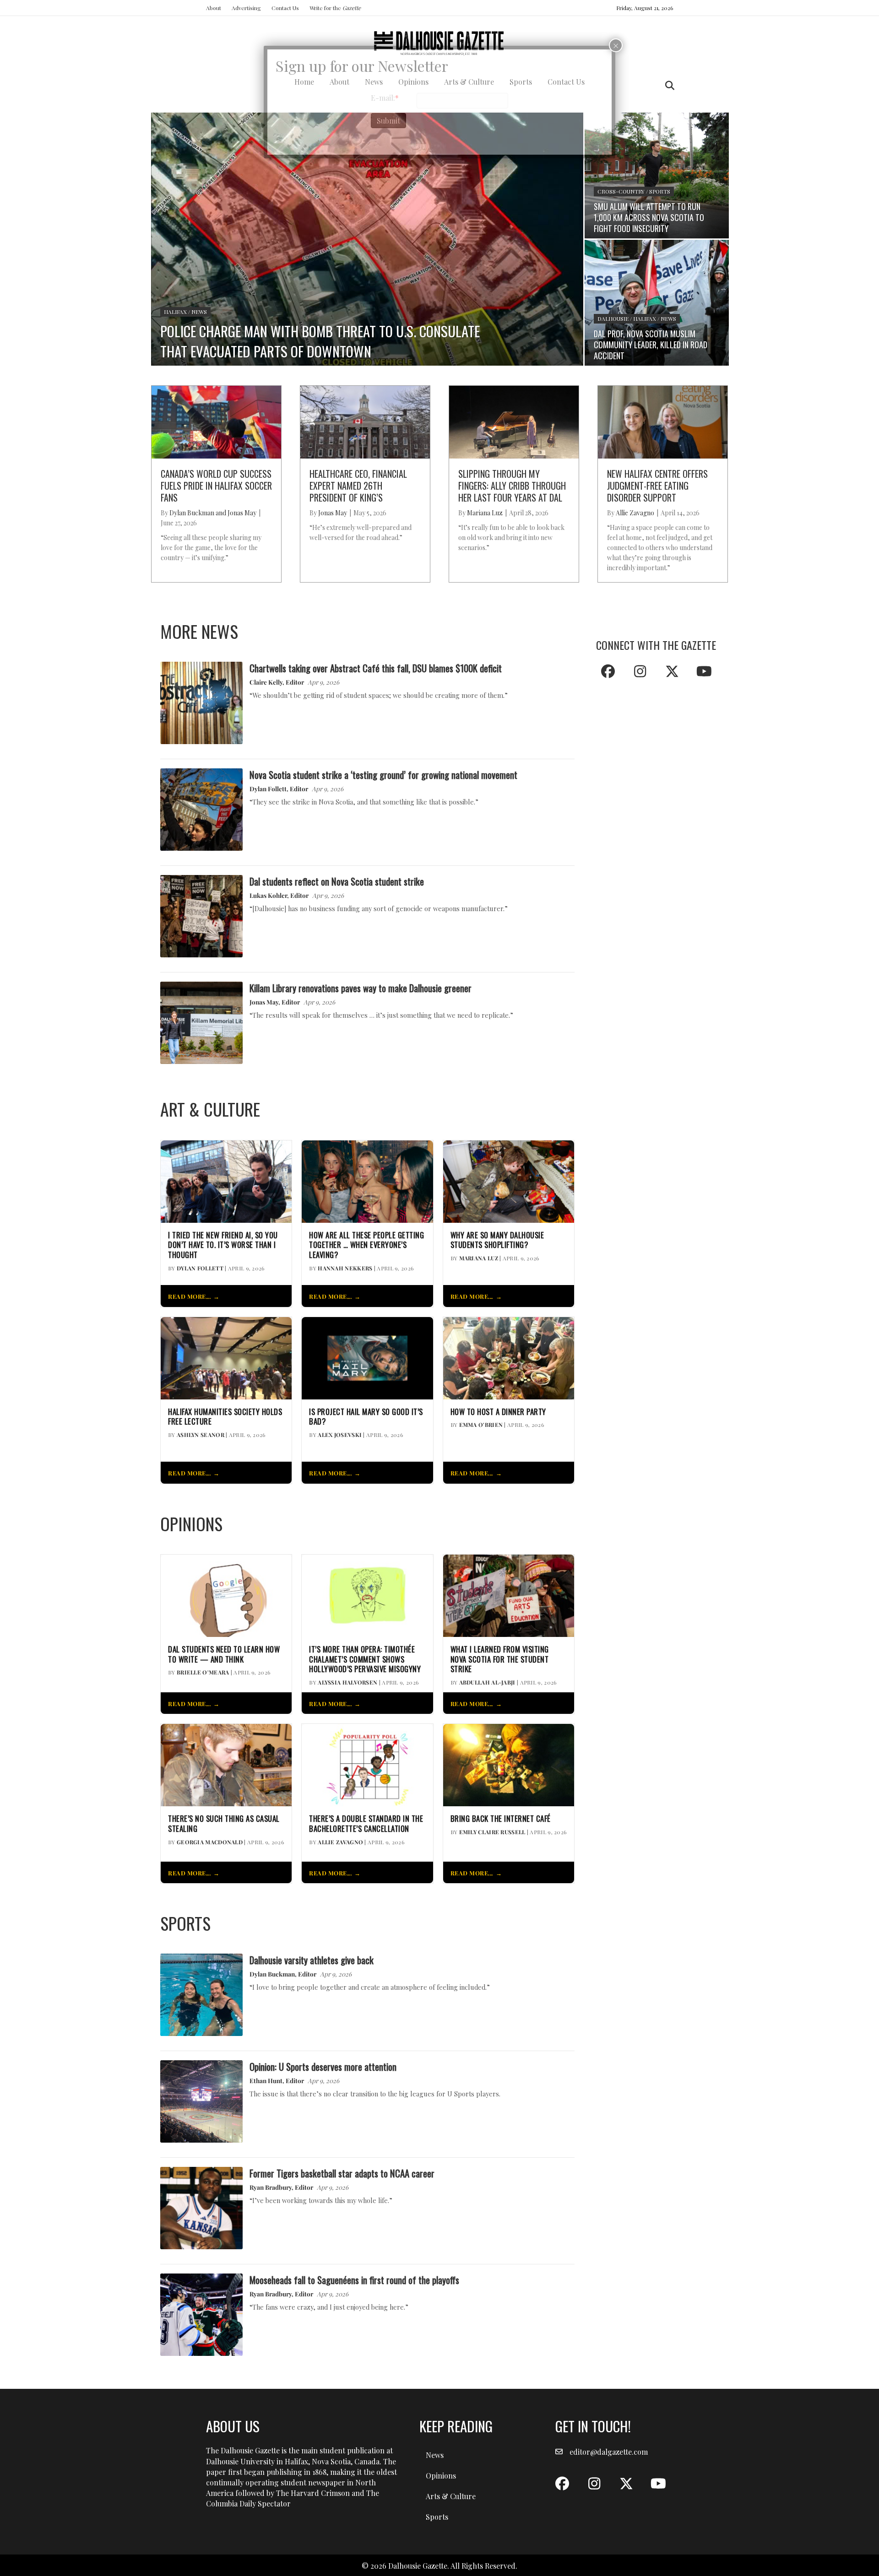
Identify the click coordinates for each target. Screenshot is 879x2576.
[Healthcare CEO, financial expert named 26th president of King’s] (365, 421)
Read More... (189, 1296)
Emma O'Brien (481, 1425)
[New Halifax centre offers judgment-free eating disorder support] (663, 421)
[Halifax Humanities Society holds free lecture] (226, 1357)
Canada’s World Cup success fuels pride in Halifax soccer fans (216, 486)
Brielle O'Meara (203, 1672)
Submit (388, 121)
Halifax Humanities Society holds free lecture (225, 1417)
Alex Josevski (340, 1435)
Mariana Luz (479, 1258)
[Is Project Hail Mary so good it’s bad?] (367, 1357)
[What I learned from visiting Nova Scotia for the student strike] (509, 1595)
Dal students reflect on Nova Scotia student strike (337, 881)
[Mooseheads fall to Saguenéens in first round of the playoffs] (201, 2314)
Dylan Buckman (272, 1974)
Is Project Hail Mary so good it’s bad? (366, 1417)
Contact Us (285, 8)
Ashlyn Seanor (201, 1435)
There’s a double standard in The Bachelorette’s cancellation (366, 1824)
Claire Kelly (266, 682)
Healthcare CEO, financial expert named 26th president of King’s (358, 486)
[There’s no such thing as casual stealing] (226, 1764)
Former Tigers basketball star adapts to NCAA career (342, 2173)
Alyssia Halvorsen (347, 1682)
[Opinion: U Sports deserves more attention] (201, 2100)
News (435, 2455)
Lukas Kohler (268, 895)
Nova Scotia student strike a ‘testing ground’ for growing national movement (383, 775)
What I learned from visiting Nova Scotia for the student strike (500, 1659)
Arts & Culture (451, 2496)
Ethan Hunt (266, 2080)
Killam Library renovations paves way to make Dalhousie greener (361, 988)
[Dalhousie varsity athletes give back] (201, 1994)
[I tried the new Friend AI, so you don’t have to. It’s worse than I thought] (226, 1180)
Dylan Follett (268, 788)
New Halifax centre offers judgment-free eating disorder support (657, 486)
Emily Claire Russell (492, 1832)
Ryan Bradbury (271, 2187)
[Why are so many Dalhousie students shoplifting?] (509, 1180)
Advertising (246, 8)
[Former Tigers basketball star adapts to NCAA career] (201, 2207)
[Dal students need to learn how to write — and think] (226, 1595)
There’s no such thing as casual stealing (224, 1824)
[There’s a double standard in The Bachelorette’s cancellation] (367, 1764)
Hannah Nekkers (345, 1268)
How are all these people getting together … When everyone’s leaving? (366, 1245)
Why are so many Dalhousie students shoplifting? (497, 1240)
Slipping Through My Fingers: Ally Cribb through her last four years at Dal (512, 486)
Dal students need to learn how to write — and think (224, 1654)
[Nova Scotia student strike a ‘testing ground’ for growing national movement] (201, 808)
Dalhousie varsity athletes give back (312, 1960)
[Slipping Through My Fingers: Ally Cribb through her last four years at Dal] (514, 421)
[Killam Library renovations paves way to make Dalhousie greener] (201, 1022)
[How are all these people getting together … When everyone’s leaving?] (367, 1180)
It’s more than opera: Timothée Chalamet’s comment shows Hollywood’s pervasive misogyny (365, 1659)
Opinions (441, 2476)
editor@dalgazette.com (609, 2452)
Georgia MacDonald (210, 1842)
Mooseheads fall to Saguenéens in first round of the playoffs (354, 2280)
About (214, 8)
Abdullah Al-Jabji (487, 1682)
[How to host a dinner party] (509, 1357)
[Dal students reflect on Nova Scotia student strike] (201, 915)
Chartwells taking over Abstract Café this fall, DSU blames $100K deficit (376, 668)
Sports (437, 2517)
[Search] (667, 86)
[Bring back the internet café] (509, 1764)
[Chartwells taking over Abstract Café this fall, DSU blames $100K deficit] (201, 702)
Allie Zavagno (340, 1842)
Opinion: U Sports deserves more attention (323, 2066)
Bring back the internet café (501, 1819)
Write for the (335, 8)
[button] (608, 671)
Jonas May (264, 1002)
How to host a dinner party (498, 1412)
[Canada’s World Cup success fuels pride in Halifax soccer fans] (216, 421)
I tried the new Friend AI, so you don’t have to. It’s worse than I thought (223, 1245)
